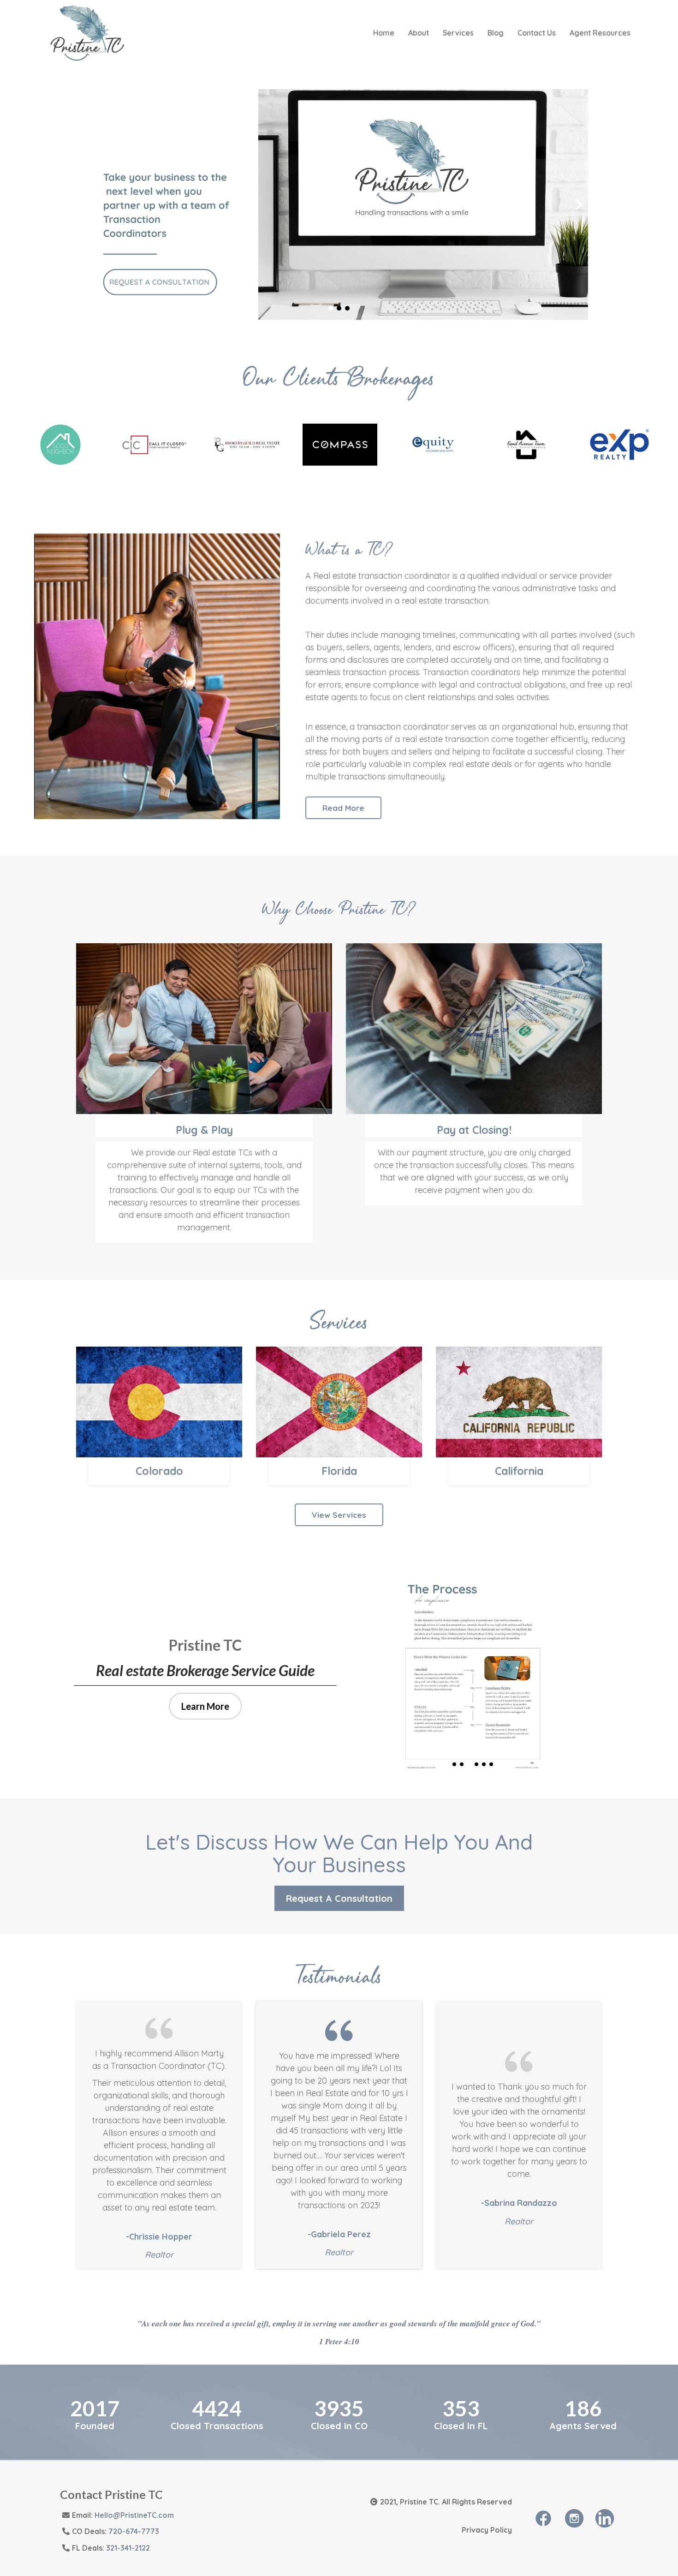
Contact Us (537, 33)
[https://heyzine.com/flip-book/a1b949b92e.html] (339, 204)
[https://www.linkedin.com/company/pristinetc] (605, 2517)
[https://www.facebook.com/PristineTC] (543, 2517)
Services (458, 33)
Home (384, 33)
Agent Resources (600, 33)
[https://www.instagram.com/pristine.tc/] (574, 2517)
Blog (496, 33)
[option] (60, 445)
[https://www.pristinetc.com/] (87, 32)
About (419, 33)
